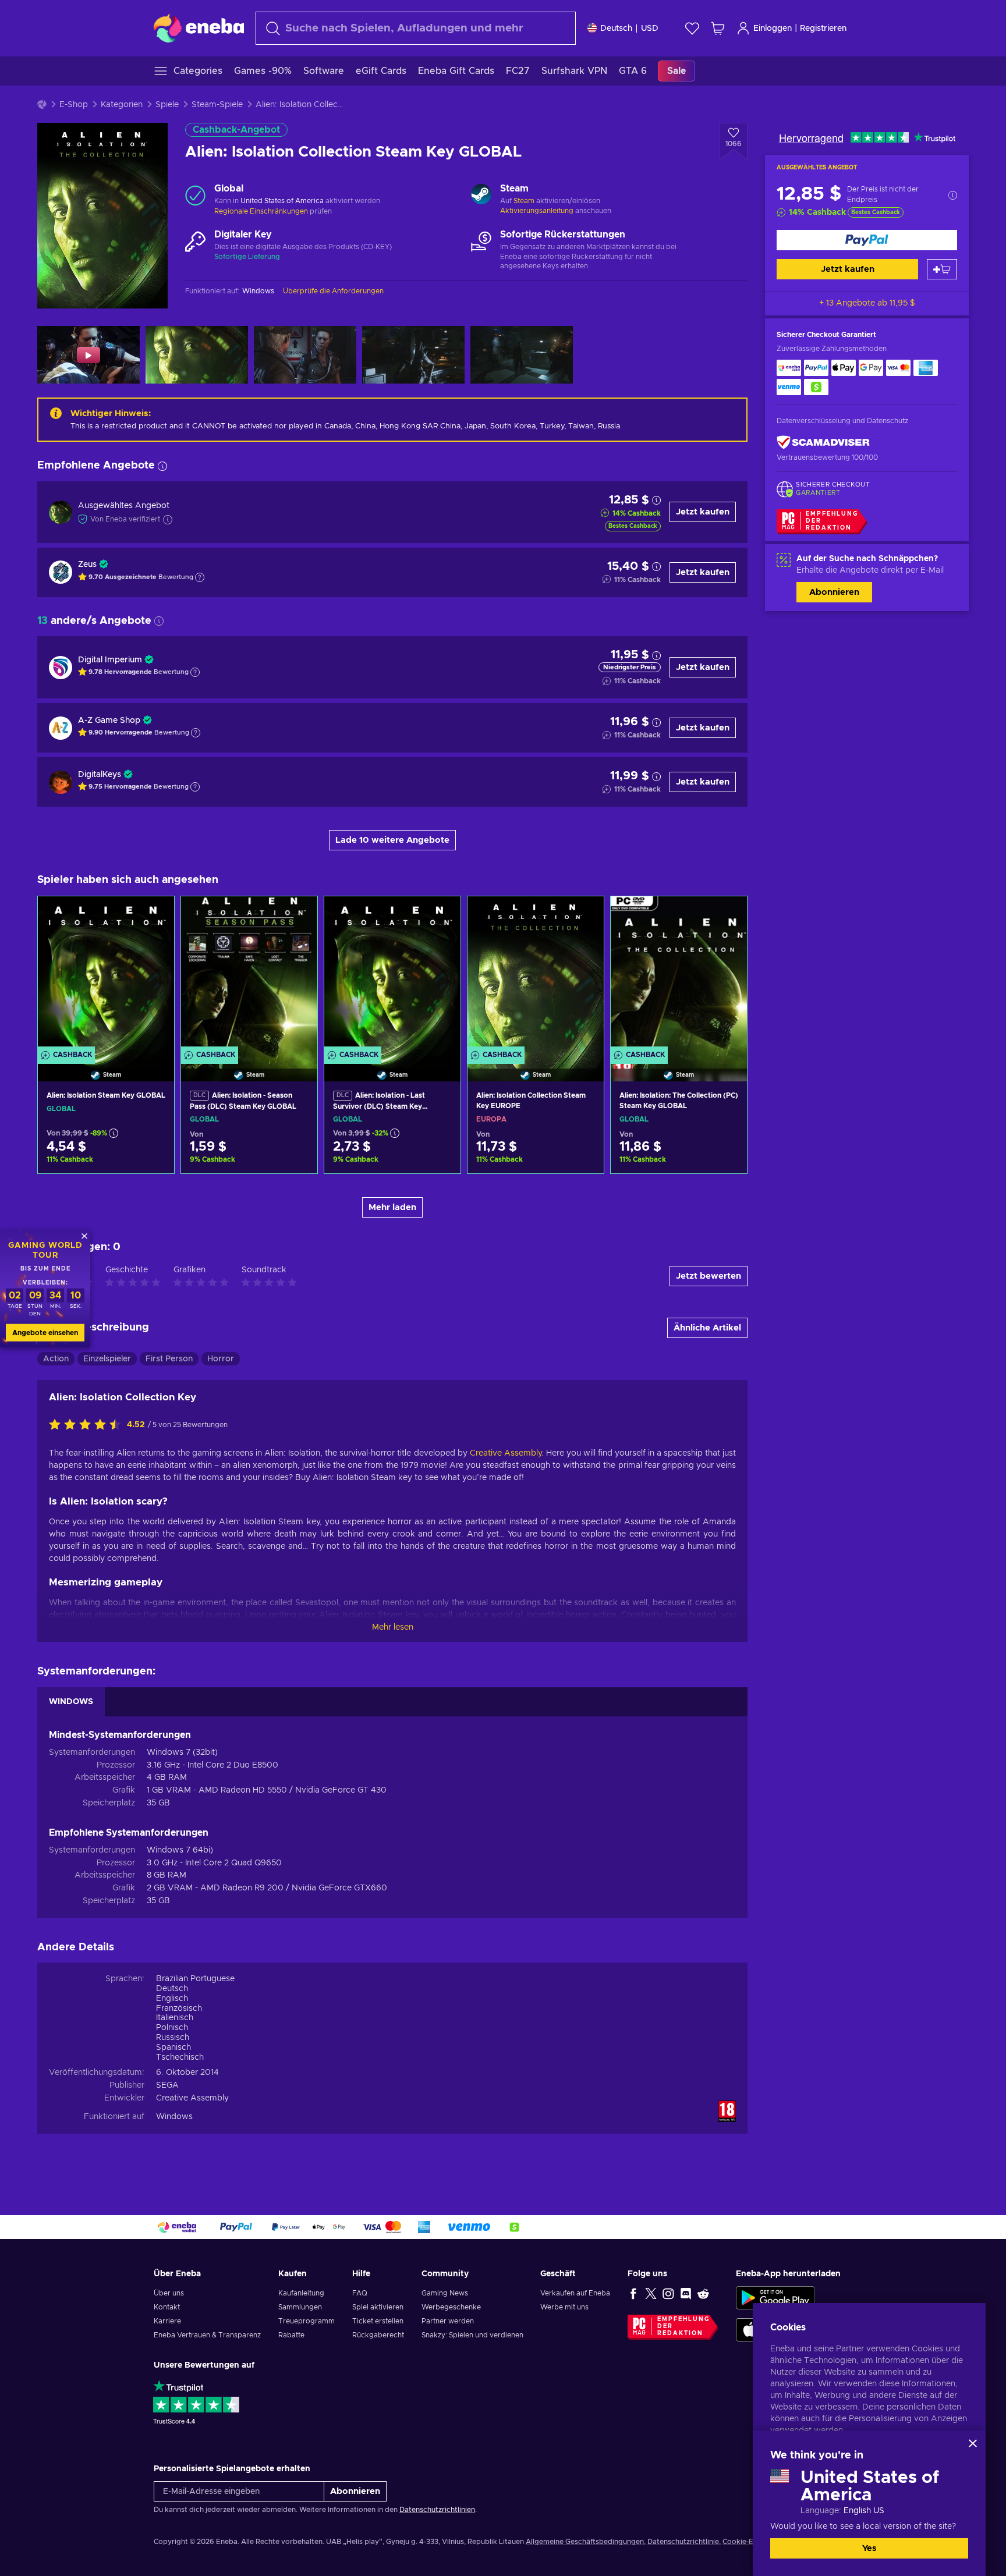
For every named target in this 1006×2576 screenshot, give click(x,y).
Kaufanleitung (301, 2293)
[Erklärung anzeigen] (200, 577)
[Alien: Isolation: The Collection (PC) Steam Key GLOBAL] (679, 974)
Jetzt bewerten (709, 1276)
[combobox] (416, 28)
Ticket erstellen (378, 2321)
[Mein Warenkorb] (718, 28)
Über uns (169, 2293)
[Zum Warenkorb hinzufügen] (942, 269)
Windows (174, 2117)
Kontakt (167, 2307)
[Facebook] (633, 2293)
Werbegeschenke (451, 2307)
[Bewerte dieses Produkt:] (88, 1425)
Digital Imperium (110, 660)
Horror (221, 1359)
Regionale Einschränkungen (261, 211)
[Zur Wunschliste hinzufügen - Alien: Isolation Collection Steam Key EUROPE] (584, 915)
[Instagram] (668, 2293)
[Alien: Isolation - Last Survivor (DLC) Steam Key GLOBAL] (392, 974)
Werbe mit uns (564, 2307)
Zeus (87, 565)
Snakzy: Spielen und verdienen (472, 2335)
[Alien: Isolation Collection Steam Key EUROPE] (536, 974)
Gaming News (445, 2293)
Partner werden (448, 2321)
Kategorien (122, 105)
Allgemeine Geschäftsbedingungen (585, 2542)
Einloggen (773, 29)
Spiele (167, 105)
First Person (169, 1359)
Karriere (167, 2321)
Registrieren (823, 29)
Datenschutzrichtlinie (683, 2542)
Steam (524, 201)
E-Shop (74, 105)
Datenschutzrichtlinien (437, 2510)
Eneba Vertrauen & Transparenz (207, 2335)
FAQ (360, 2293)
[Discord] (686, 2293)
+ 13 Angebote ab (867, 303)
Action (56, 1359)
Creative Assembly (506, 1453)
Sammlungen (300, 2307)
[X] (651, 2293)
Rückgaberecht (378, 2335)
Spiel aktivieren (378, 2307)
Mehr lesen (393, 1627)
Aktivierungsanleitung (538, 211)
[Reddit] (703, 2293)
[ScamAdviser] (823, 442)
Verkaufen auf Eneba (575, 2293)
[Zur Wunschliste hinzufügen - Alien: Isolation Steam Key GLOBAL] (154, 915)
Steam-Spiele (217, 105)
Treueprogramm (307, 2321)
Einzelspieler (107, 1359)
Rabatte (291, 2335)
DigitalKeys (100, 775)
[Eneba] (199, 28)
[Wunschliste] (692, 28)
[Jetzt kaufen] (867, 240)
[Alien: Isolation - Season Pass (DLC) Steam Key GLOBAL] (249, 974)
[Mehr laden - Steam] (481, 196)
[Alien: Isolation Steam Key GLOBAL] (106, 974)
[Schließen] (973, 2443)
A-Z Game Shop (109, 721)
